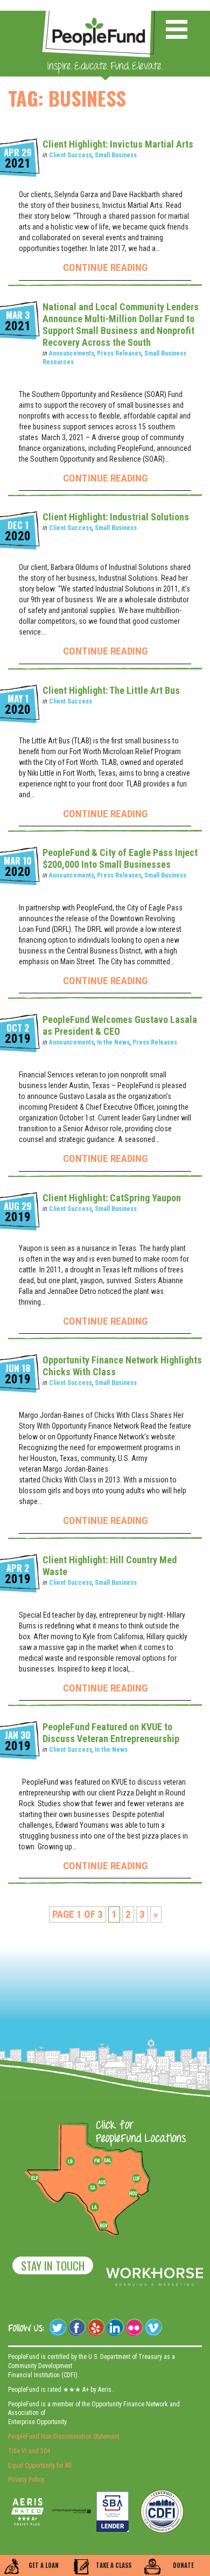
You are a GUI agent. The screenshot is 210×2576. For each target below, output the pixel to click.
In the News (113, 1042)
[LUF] (136, 2178)
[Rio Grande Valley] (104, 2225)
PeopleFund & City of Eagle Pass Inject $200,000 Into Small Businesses (120, 858)
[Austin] (102, 2181)
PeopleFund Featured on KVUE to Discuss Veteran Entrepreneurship (111, 1733)
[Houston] (133, 2193)
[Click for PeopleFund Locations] (138, 2133)
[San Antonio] (93, 2188)
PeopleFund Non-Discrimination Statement (64, 2436)
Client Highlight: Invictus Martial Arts (118, 144)
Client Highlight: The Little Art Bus (111, 690)
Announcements (72, 353)
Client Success (71, 155)
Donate (183, 2565)
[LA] (94, 2208)
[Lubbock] (74, 2161)
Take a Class (114, 2565)
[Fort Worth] (97, 2161)
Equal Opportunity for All (40, 2466)
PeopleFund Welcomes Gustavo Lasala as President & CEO (120, 1025)
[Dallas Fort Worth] (108, 2161)
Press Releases (119, 353)
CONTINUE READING (105, 267)
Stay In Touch (53, 2265)
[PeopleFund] (99, 16)
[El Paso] (36, 2178)
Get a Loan (44, 2565)
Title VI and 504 (29, 2451)
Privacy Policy (26, 2480)
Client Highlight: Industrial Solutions (116, 517)
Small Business (116, 155)
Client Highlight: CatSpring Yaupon (112, 1198)
